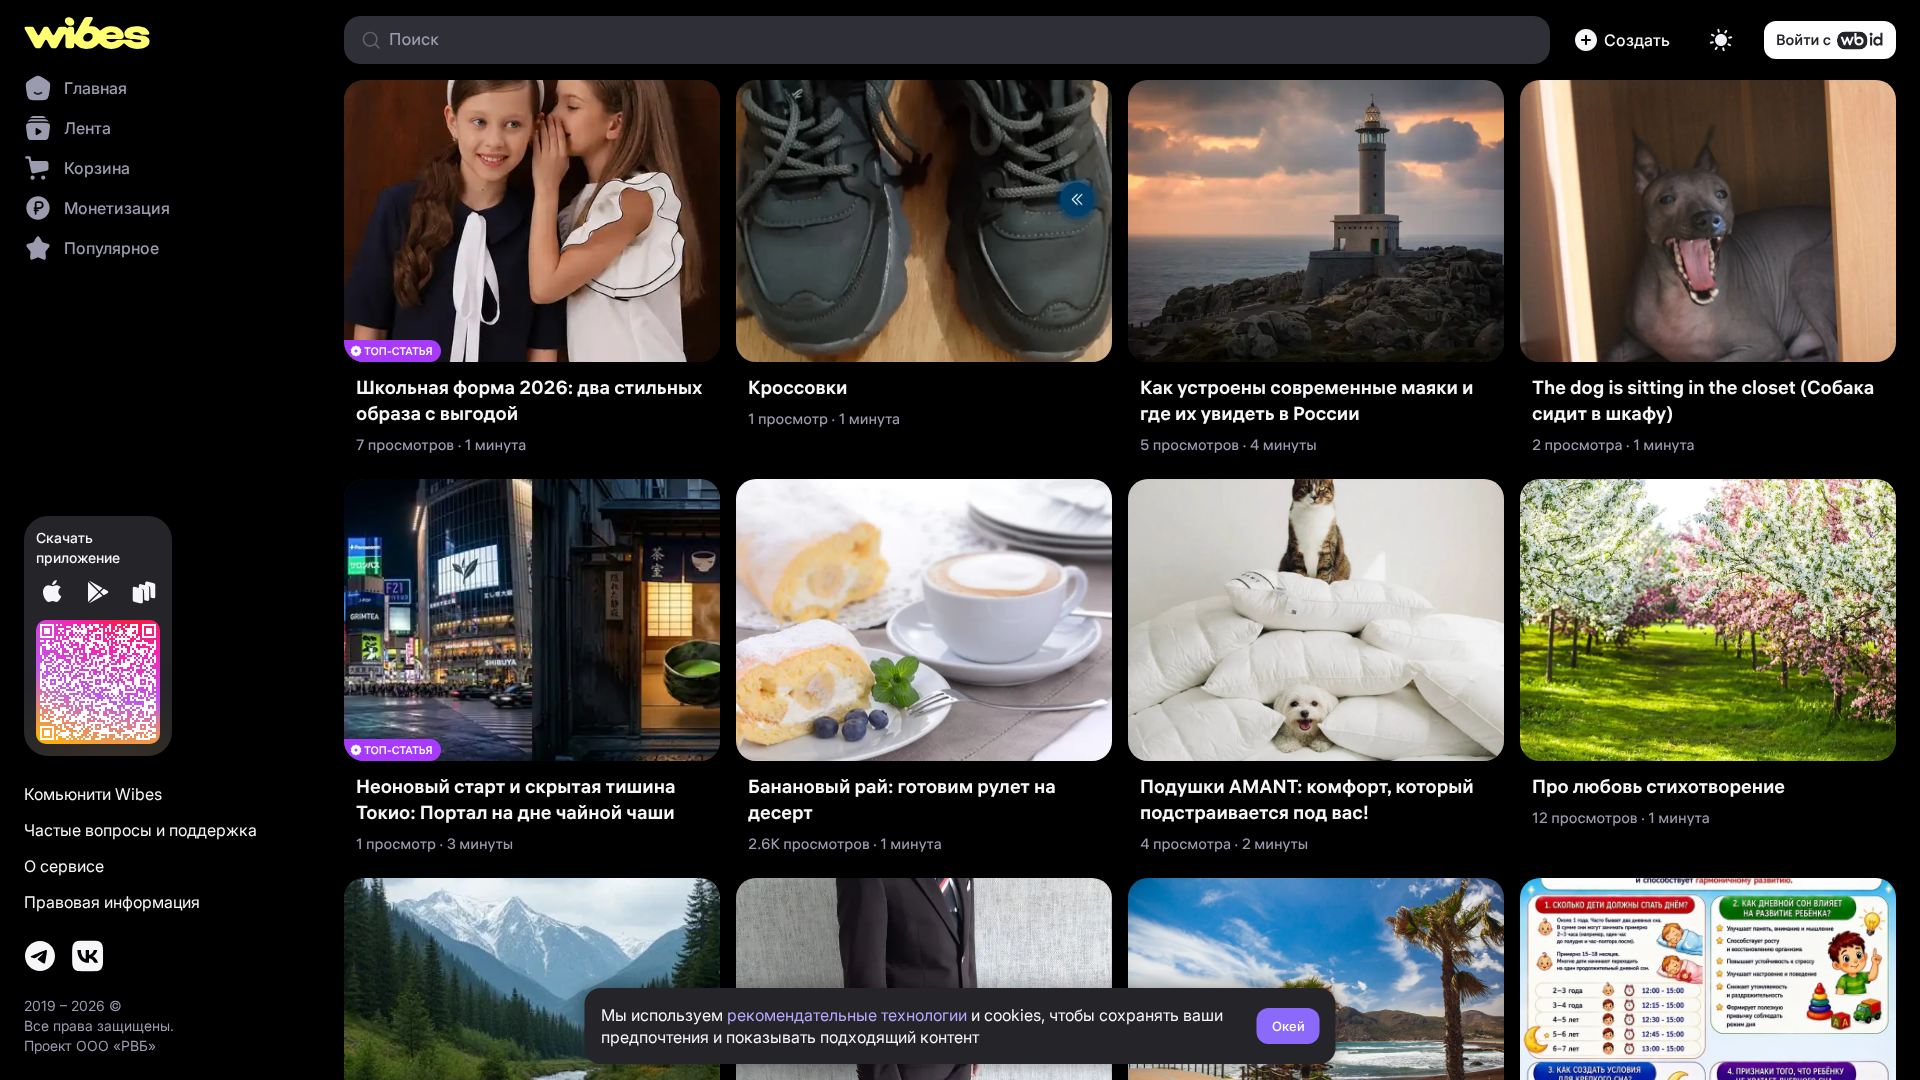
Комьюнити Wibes (93, 794)
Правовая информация (112, 902)
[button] (1626, 40)
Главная (95, 88)
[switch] (1721, 40)
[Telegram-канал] (40, 956)
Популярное (111, 248)
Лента (87, 128)
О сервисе (64, 866)
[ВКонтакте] (88, 956)
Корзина (97, 168)
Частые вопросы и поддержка (140, 830)
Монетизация (117, 208)
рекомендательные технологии (847, 1015)
